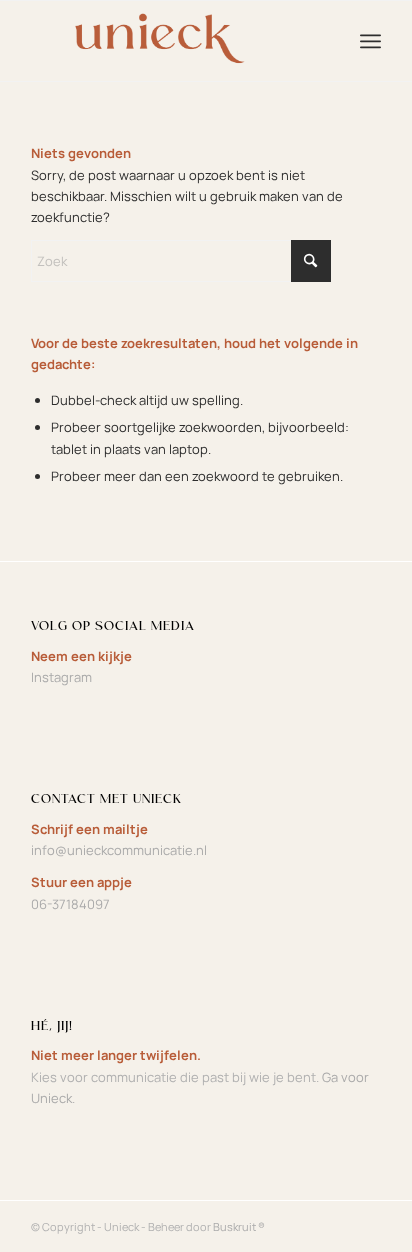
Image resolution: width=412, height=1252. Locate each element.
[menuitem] (370, 41)
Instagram (61, 677)
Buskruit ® (239, 1226)
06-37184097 (70, 904)
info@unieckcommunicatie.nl (119, 850)
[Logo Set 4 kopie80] (171, 41)
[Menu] (370, 41)
